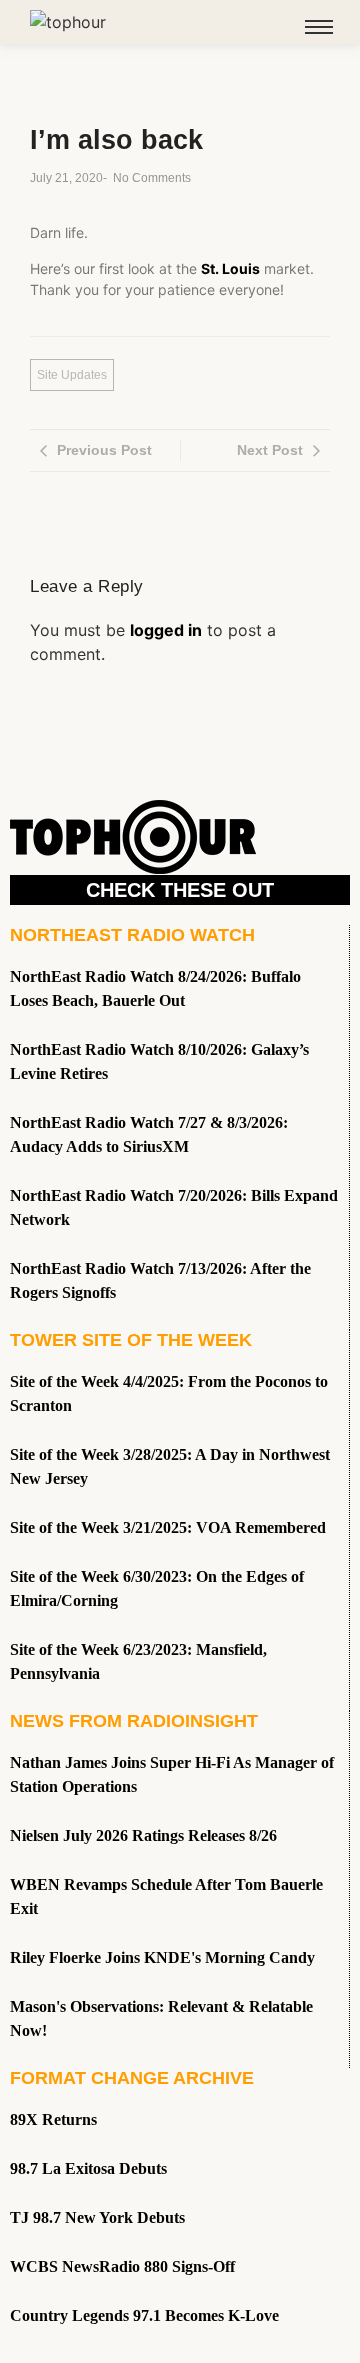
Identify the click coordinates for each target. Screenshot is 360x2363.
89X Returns (53, 2119)
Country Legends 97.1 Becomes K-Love (144, 2315)
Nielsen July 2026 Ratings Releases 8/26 (143, 1835)
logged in (166, 630)
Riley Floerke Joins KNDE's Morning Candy (162, 1957)
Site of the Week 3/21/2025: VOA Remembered (168, 1527)
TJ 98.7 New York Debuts (97, 2217)
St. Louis (230, 268)
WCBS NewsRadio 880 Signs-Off (122, 2266)
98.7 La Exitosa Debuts (88, 2168)
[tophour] (68, 22)
